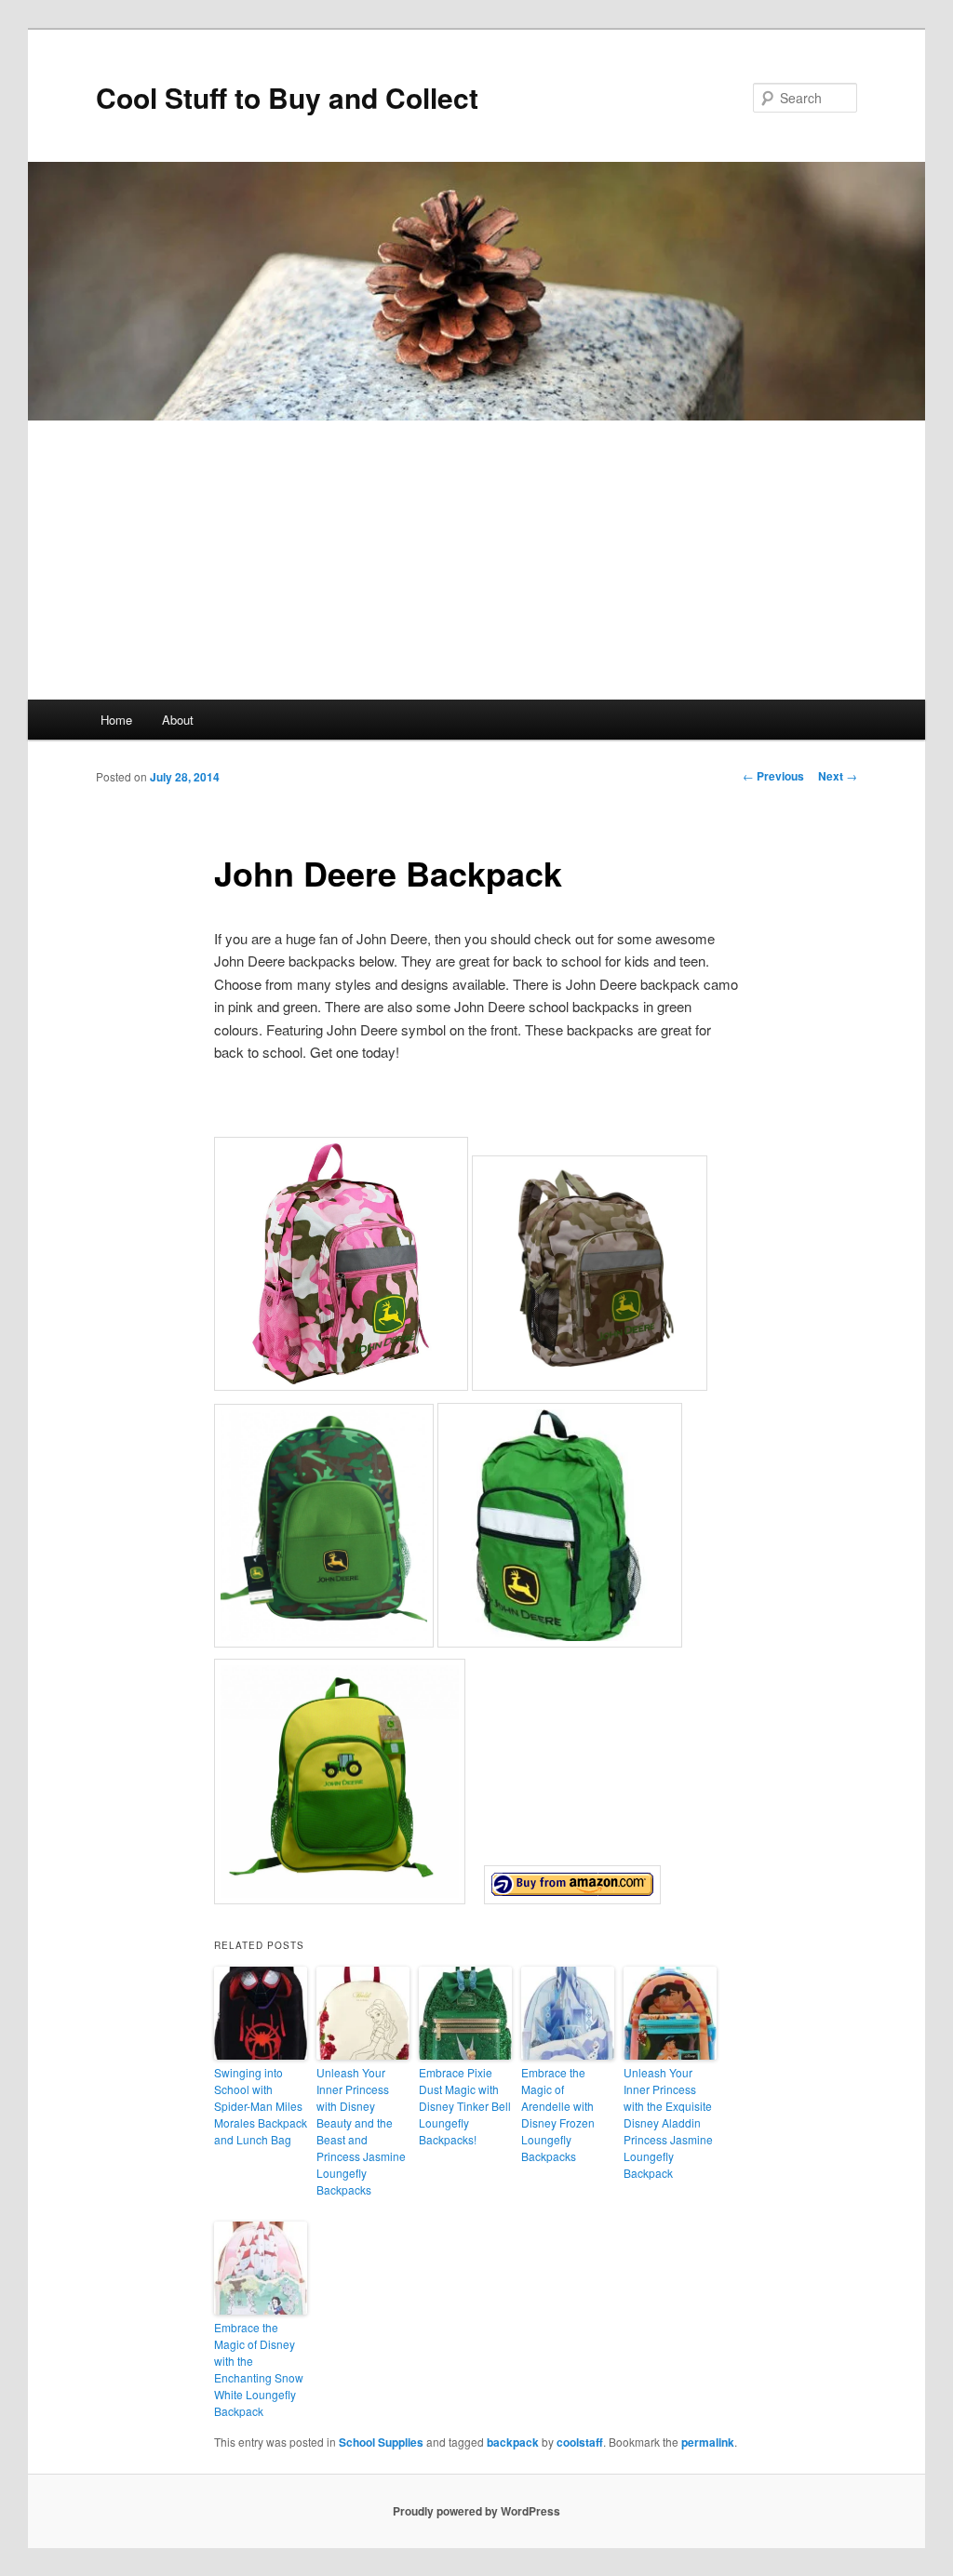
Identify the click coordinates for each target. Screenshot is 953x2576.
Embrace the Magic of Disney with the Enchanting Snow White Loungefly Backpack (259, 2369)
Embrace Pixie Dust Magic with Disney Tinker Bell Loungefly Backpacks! (465, 2106)
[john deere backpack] (572, 1898)
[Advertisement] (476, 560)
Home (116, 720)
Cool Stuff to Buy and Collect (287, 97)
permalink (708, 2442)
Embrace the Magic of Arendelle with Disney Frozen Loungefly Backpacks (558, 2114)
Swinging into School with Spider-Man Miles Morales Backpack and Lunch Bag (261, 2106)
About (178, 720)
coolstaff (580, 2442)
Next (838, 776)
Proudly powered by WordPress (476, 2511)
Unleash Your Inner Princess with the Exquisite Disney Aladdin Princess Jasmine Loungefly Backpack (668, 2122)
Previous (773, 776)
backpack (513, 2442)
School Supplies (381, 2442)
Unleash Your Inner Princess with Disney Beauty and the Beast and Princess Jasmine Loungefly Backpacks (361, 2131)
